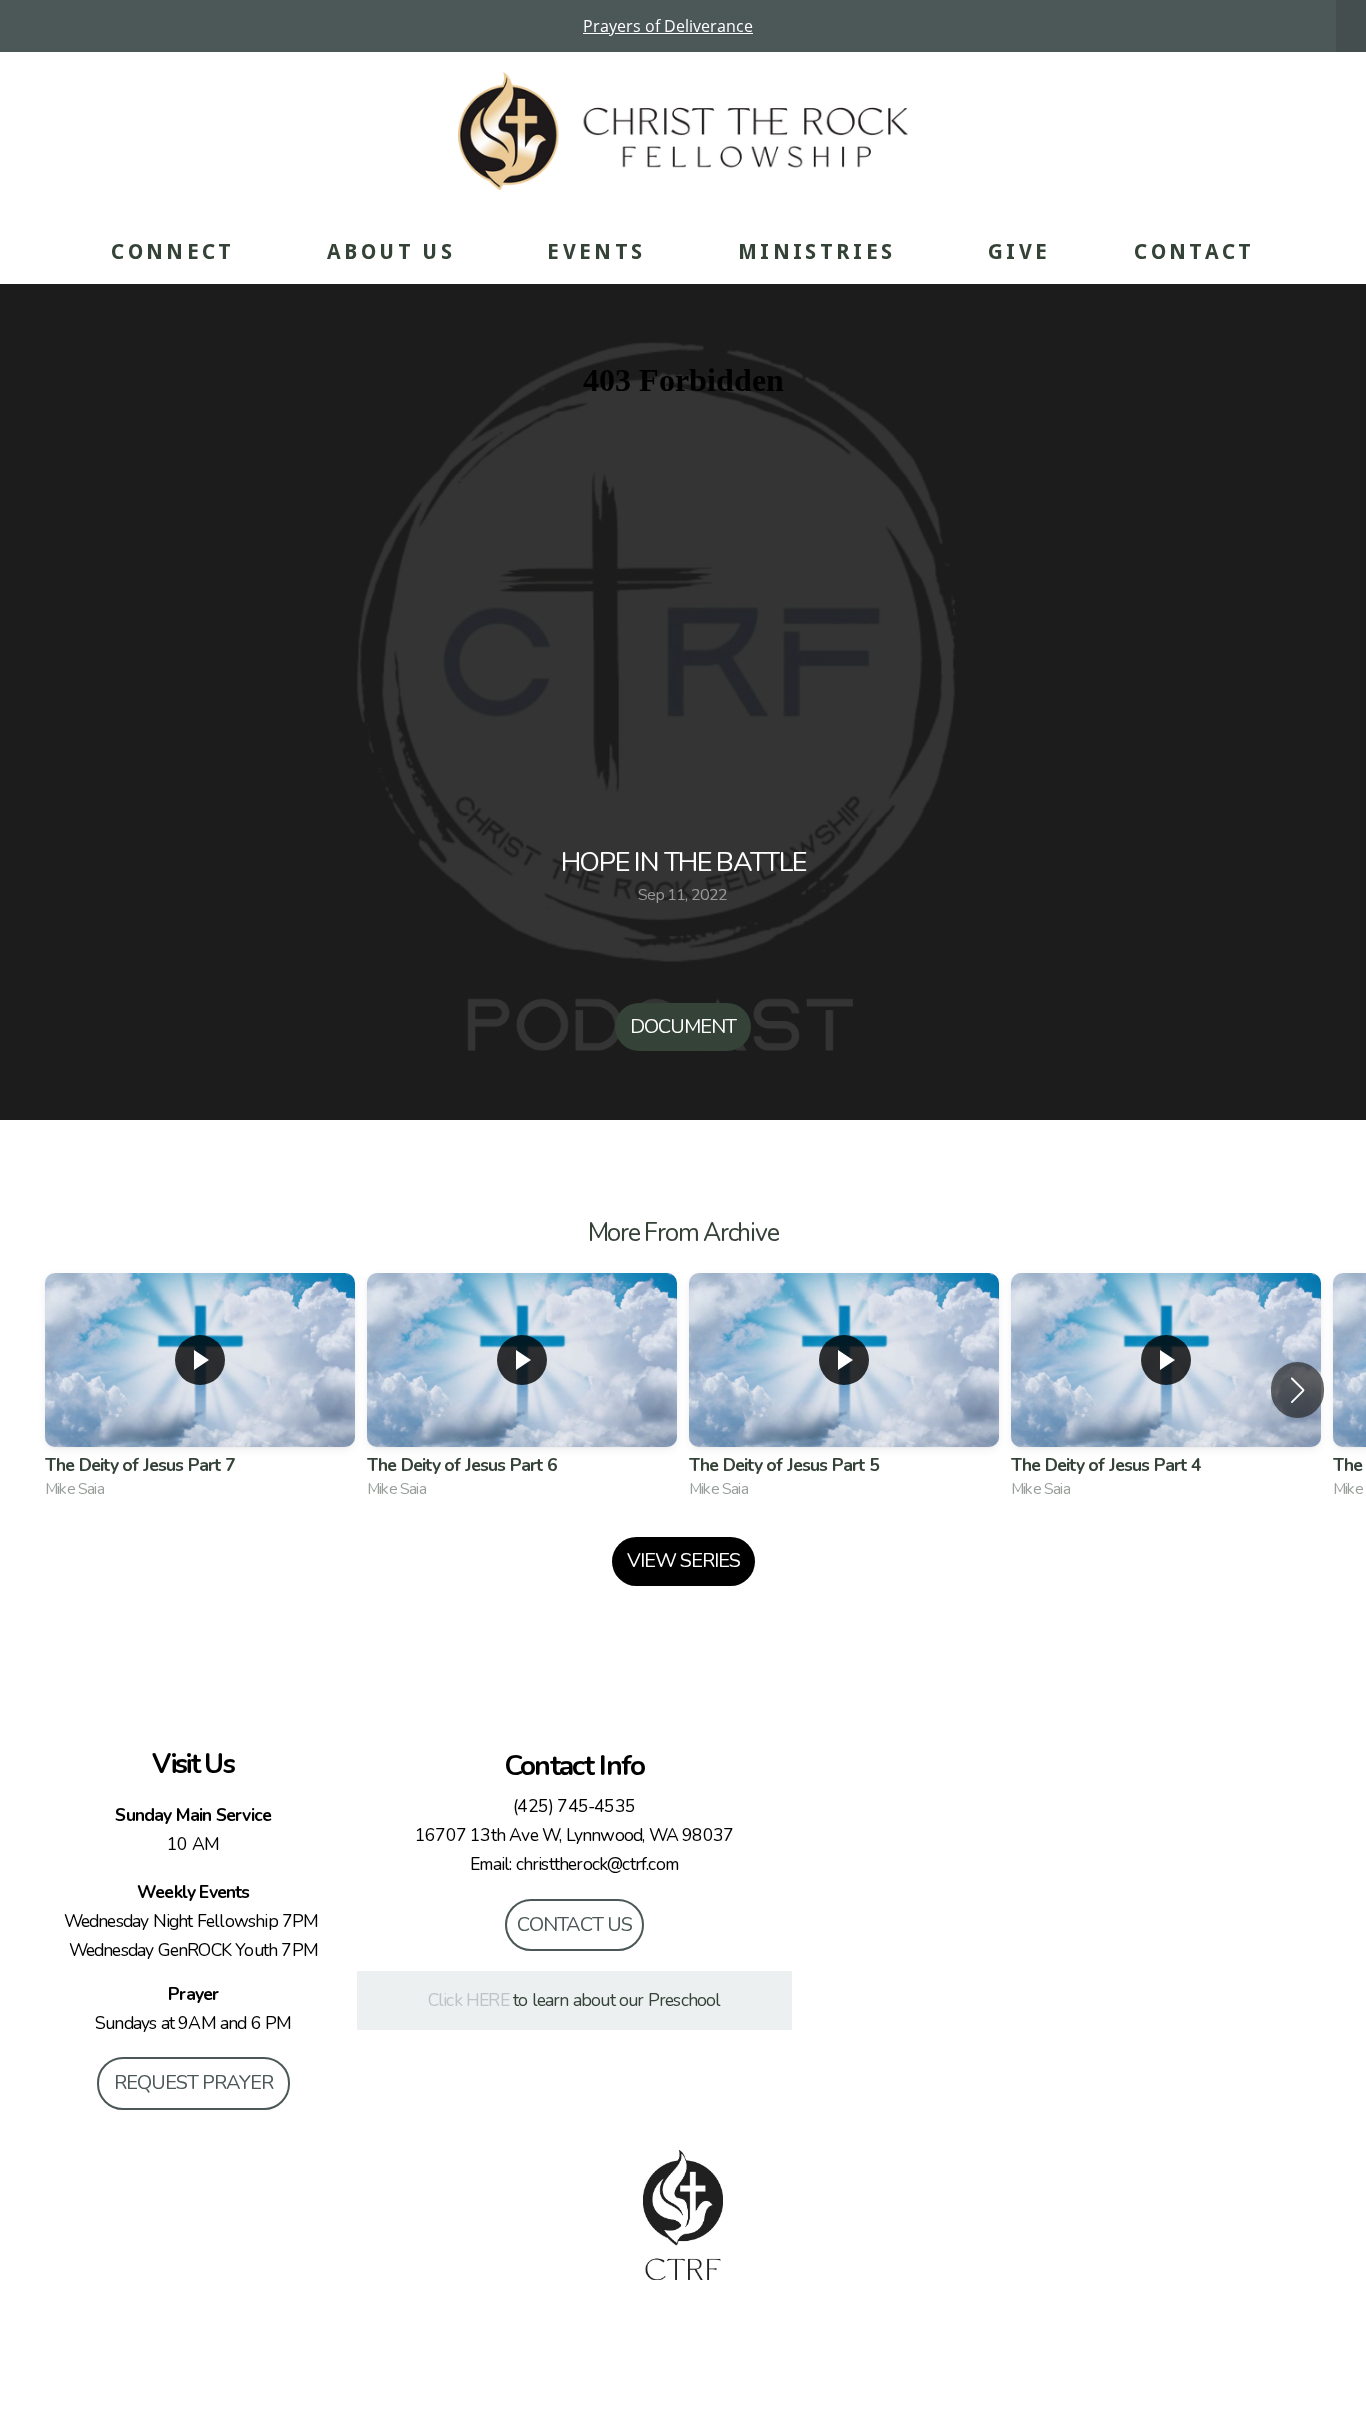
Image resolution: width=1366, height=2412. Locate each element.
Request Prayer (193, 2082)
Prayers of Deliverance (668, 26)
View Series (683, 1560)
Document (683, 1026)
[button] (1297, 1390)
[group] (200, 1390)
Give (1019, 251)
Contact (1194, 251)
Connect (177, 251)
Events (600, 251)
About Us (395, 251)
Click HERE (468, 2000)
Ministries (821, 251)
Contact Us (574, 1924)
